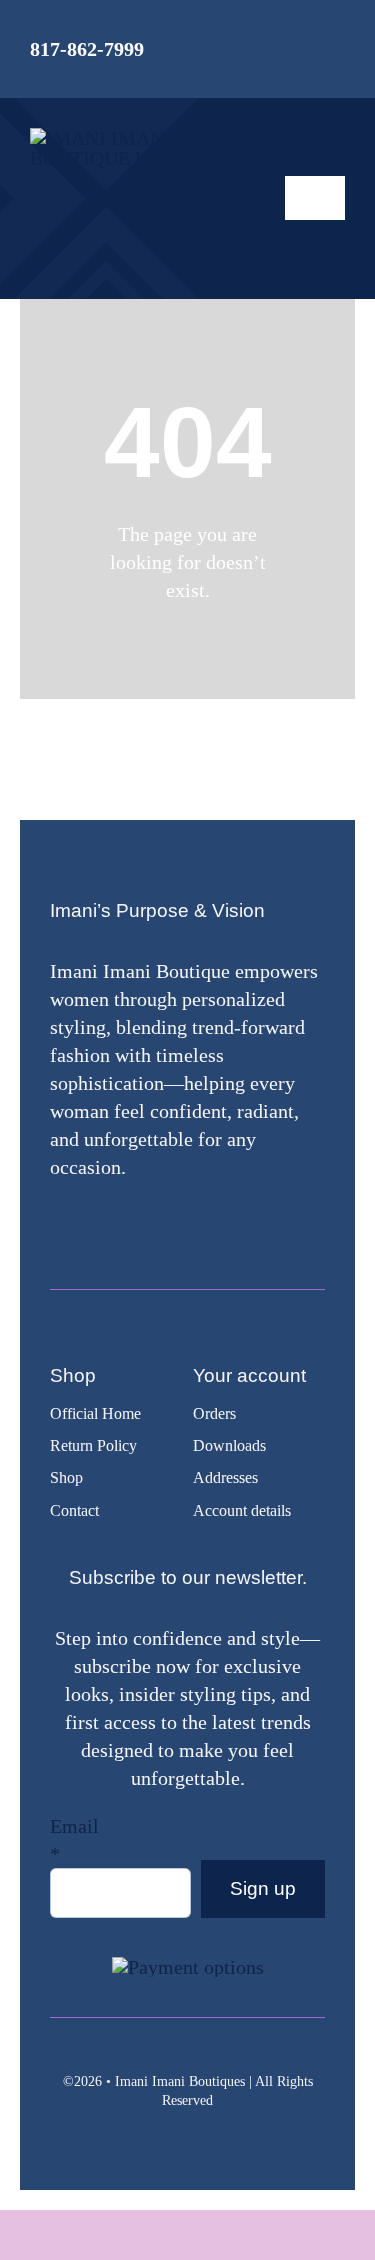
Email (74, 1840)
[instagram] (85, 1222)
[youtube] (115, 1222)
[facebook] (55, 1222)
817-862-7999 (87, 49)
